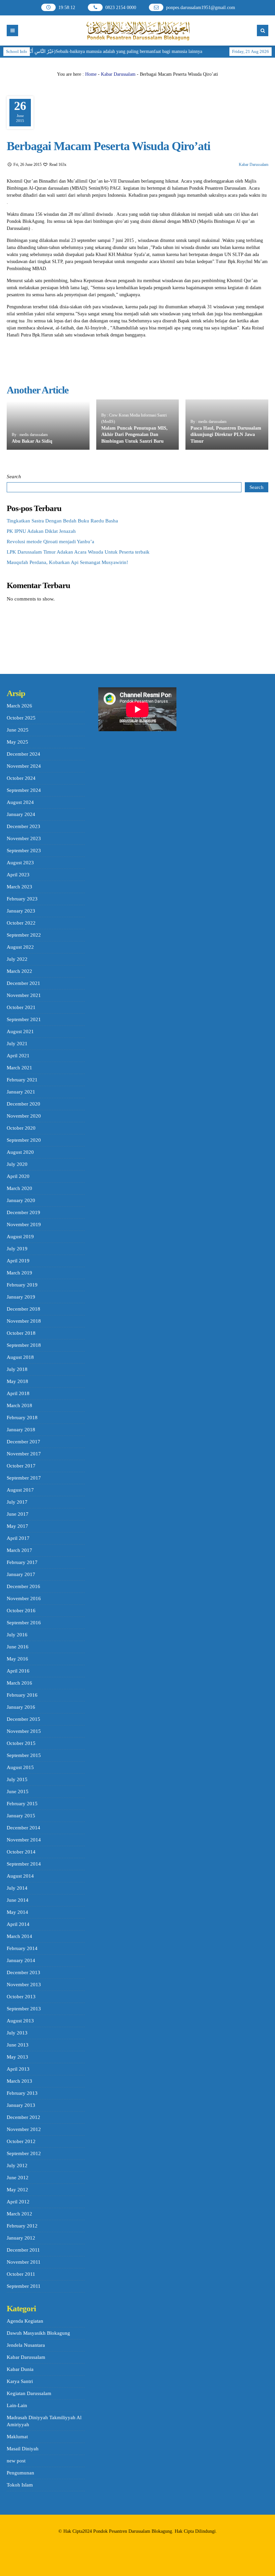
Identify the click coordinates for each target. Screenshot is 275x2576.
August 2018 (20, 1357)
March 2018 (19, 1405)
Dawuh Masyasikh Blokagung (38, 2333)
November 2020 (24, 1116)
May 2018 (17, 1381)
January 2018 (21, 1430)
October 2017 (21, 1466)
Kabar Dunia (20, 2369)
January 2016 (21, 1707)
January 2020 (21, 1200)
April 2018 (18, 1393)
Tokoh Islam (20, 2485)
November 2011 (24, 2262)
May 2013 (17, 2057)
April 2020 (18, 1176)
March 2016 (19, 1683)
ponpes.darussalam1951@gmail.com (201, 8)
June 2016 (18, 1647)
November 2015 (24, 1731)
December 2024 (23, 754)
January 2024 (21, 814)
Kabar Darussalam (118, 74)
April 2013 (18, 2069)
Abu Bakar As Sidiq (32, 441)
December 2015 (23, 1719)
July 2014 (17, 1888)
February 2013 (22, 2093)
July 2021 (17, 1044)
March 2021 (19, 1068)
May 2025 (17, 742)
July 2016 (17, 1635)
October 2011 (21, 2274)
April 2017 (18, 1538)
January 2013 (21, 2105)
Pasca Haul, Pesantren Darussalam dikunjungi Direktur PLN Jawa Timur (226, 435)
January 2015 (21, 1816)
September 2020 (24, 1140)
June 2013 (18, 2045)
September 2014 (24, 1864)
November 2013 (24, 1985)
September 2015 (24, 1755)
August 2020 (20, 1152)
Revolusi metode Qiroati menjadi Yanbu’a (50, 542)
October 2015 (21, 1743)
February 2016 (22, 1695)
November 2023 (24, 838)
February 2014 (22, 1948)
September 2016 (24, 1623)
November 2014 (24, 1840)
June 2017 (18, 1514)
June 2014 (18, 1900)
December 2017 (23, 1442)
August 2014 (20, 1876)
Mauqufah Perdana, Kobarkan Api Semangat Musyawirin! (67, 562)
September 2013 (24, 2009)
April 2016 (18, 1671)
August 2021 (20, 1031)
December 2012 (23, 2117)
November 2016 (24, 1598)
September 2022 (24, 935)
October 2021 (21, 1007)
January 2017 (21, 1574)
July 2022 (17, 959)
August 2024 (20, 802)
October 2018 (21, 1333)
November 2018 (24, 1321)
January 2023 (21, 911)
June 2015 (18, 1792)
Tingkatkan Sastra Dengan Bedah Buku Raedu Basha (62, 521)
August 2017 (20, 1490)
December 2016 (23, 1586)
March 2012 (19, 2214)
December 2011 (23, 2250)
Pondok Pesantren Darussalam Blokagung (133, 2531)
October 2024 (21, 778)
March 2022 (19, 971)
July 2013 (17, 2033)
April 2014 (18, 1924)
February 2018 (22, 1418)
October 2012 (21, 2141)
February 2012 (22, 2226)
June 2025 (18, 730)
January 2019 (21, 1297)
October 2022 (21, 923)
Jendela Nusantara (26, 2345)
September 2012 (24, 2153)
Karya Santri (20, 2381)
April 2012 (18, 2202)
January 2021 (21, 1092)
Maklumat (17, 2437)
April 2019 (18, 1261)
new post (16, 2461)
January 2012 (21, 2238)
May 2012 (17, 2190)
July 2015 (17, 1779)
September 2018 (24, 1345)
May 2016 (17, 1659)
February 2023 (22, 899)
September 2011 (24, 2286)
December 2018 (23, 1309)
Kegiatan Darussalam (29, 2393)
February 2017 (22, 1562)
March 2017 (19, 1550)
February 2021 (22, 1080)
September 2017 (24, 1478)
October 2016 (21, 1611)
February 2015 (22, 1804)
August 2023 (20, 863)
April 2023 (18, 875)
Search (14, 477)
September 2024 (24, 790)
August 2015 (20, 1767)
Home (91, 74)
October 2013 (21, 1997)
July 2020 (17, 1164)
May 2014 (17, 1912)
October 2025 (21, 718)
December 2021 (23, 983)
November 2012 (24, 2129)
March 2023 (19, 887)
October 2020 (21, 1128)
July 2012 (17, 2165)
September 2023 (24, 851)
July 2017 (17, 1502)
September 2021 (24, 1019)
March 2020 (19, 1188)
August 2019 (20, 1237)
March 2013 (19, 2081)
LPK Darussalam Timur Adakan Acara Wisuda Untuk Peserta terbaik (78, 552)
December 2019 (23, 1212)
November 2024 (24, 766)
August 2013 (20, 2021)
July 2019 (17, 1249)
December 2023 (23, 826)
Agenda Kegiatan (25, 2321)
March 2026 (19, 706)
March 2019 (19, 1273)
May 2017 (17, 1526)
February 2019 (22, 1285)
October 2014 (21, 1852)
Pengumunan (20, 2473)
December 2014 (23, 1828)
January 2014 (21, 1960)
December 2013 (23, 1972)
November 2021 (24, 995)
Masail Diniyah (23, 2449)
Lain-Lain (17, 2405)
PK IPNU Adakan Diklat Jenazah (41, 531)
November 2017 (24, 1454)
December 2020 (23, 1104)
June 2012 (18, 2178)
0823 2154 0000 (121, 8)
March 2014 (19, 1936)
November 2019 (24, 1224)
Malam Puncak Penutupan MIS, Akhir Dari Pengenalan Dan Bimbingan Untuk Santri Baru (134, 435)
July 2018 (17, 1369)
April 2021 (18, 1056)
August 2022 (20, 947)
